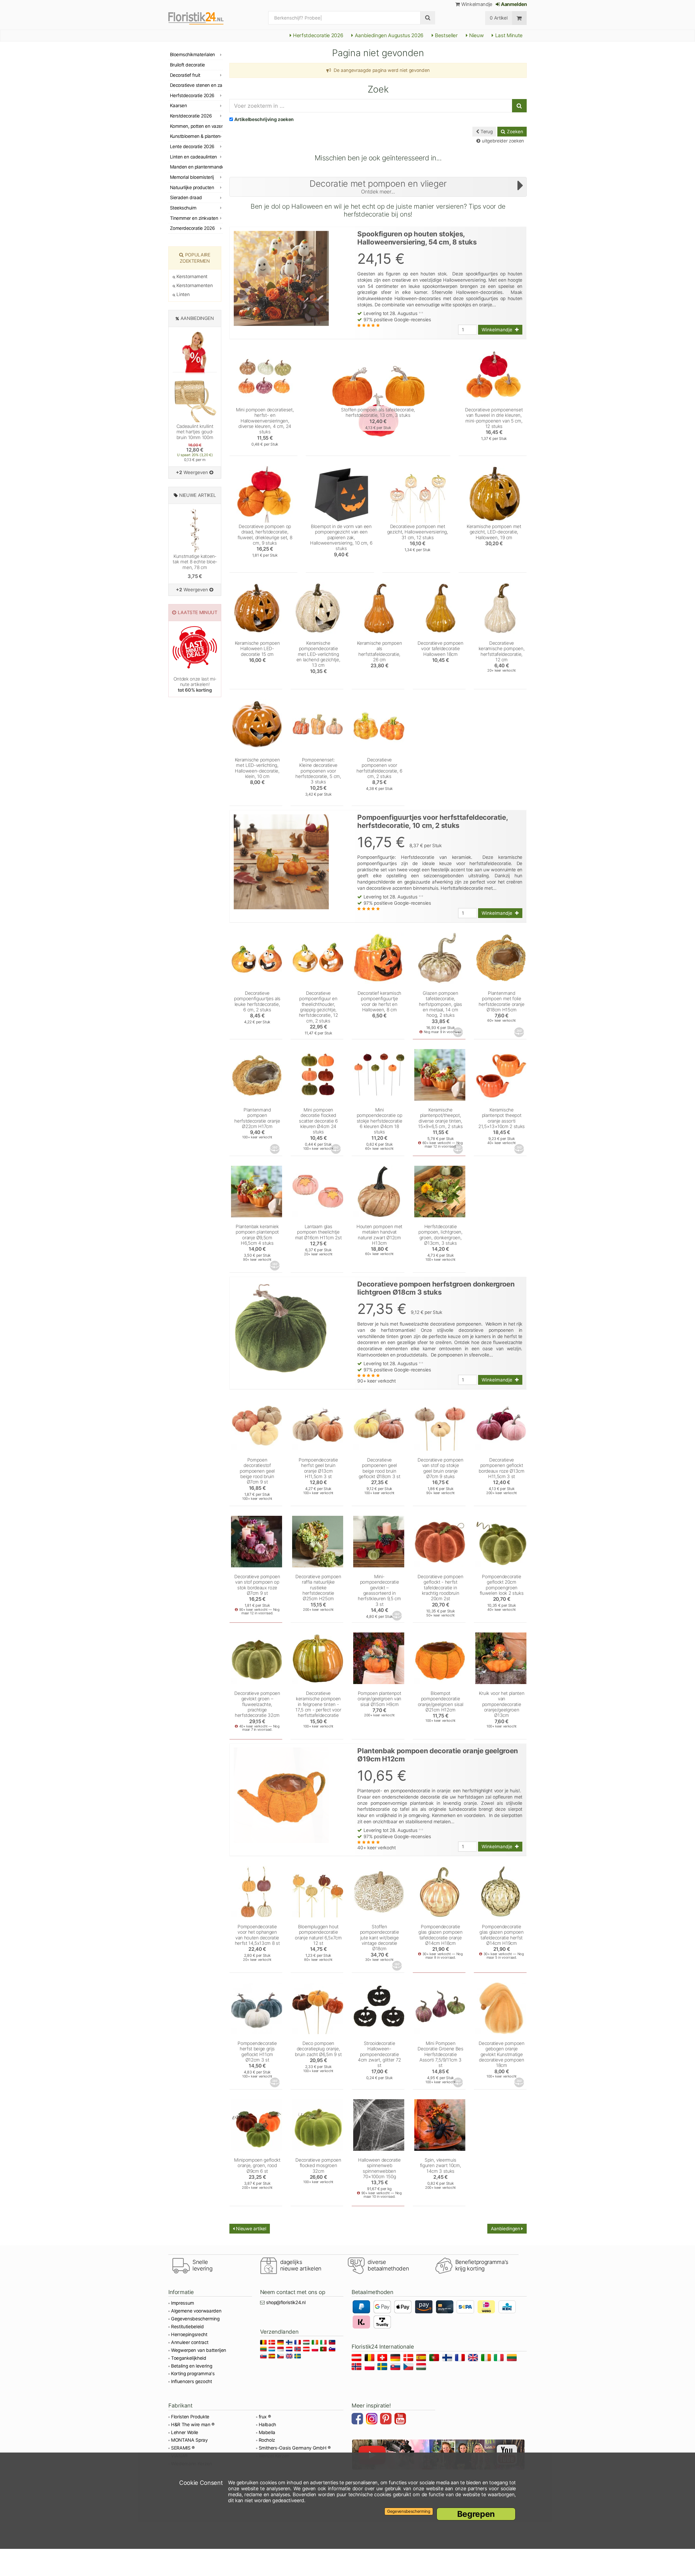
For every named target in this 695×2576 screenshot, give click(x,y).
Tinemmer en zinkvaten (194, 218)
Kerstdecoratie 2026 (191, 116)
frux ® (265, 2417)
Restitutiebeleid (187, 2327)
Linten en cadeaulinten (193, 157)
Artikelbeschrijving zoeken (264, 119)
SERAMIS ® (183, 2448)
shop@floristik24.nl (286, 2302)
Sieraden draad (186, 198)
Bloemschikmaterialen (192, 55)
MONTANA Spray (189, 2440)
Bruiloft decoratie (187, 65)
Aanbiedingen (506, 2229)
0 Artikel (499, 18)
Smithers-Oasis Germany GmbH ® (295, 2448)
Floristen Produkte (190, 2417)
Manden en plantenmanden (196, 167)
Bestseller (446, 35)
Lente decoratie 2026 (192, 147)
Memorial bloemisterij (192, 177)
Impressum (183, 2303)
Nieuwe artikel (251, 2229)
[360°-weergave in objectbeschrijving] (459, 1032)
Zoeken (514, 132)
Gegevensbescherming (195, 2319)
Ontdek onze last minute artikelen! (195, 685)
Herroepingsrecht (189, 2334)
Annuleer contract (190, 2342)
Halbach (268, 2425)
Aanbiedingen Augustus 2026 (388, 35)
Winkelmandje (476, 4)
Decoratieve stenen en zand (196, 85)
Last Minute (508, 35)
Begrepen (476, 2514)
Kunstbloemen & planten (195, 136)
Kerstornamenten (194, 285)
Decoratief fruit (185, 75)
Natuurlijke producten (192, 188)
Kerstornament (191, 277)
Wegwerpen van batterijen (199, 2350)
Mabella (267, 2432)
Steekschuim (183, 208)
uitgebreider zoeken (502, 141)
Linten (182, 294)
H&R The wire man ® (193, 2425)
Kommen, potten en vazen (196, 126)
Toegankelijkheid (189, 2358)
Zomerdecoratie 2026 (192, 228)
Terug (486, 132)
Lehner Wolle (185, 2432)
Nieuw (476, 35)
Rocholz (267, 2440)
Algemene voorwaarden (196, 2311)
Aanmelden (513, 4)
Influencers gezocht (192, 2381)
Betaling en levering (192, 2366)
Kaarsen (178, 106)
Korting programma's (193, 2374)
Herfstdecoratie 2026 (317, 35)
